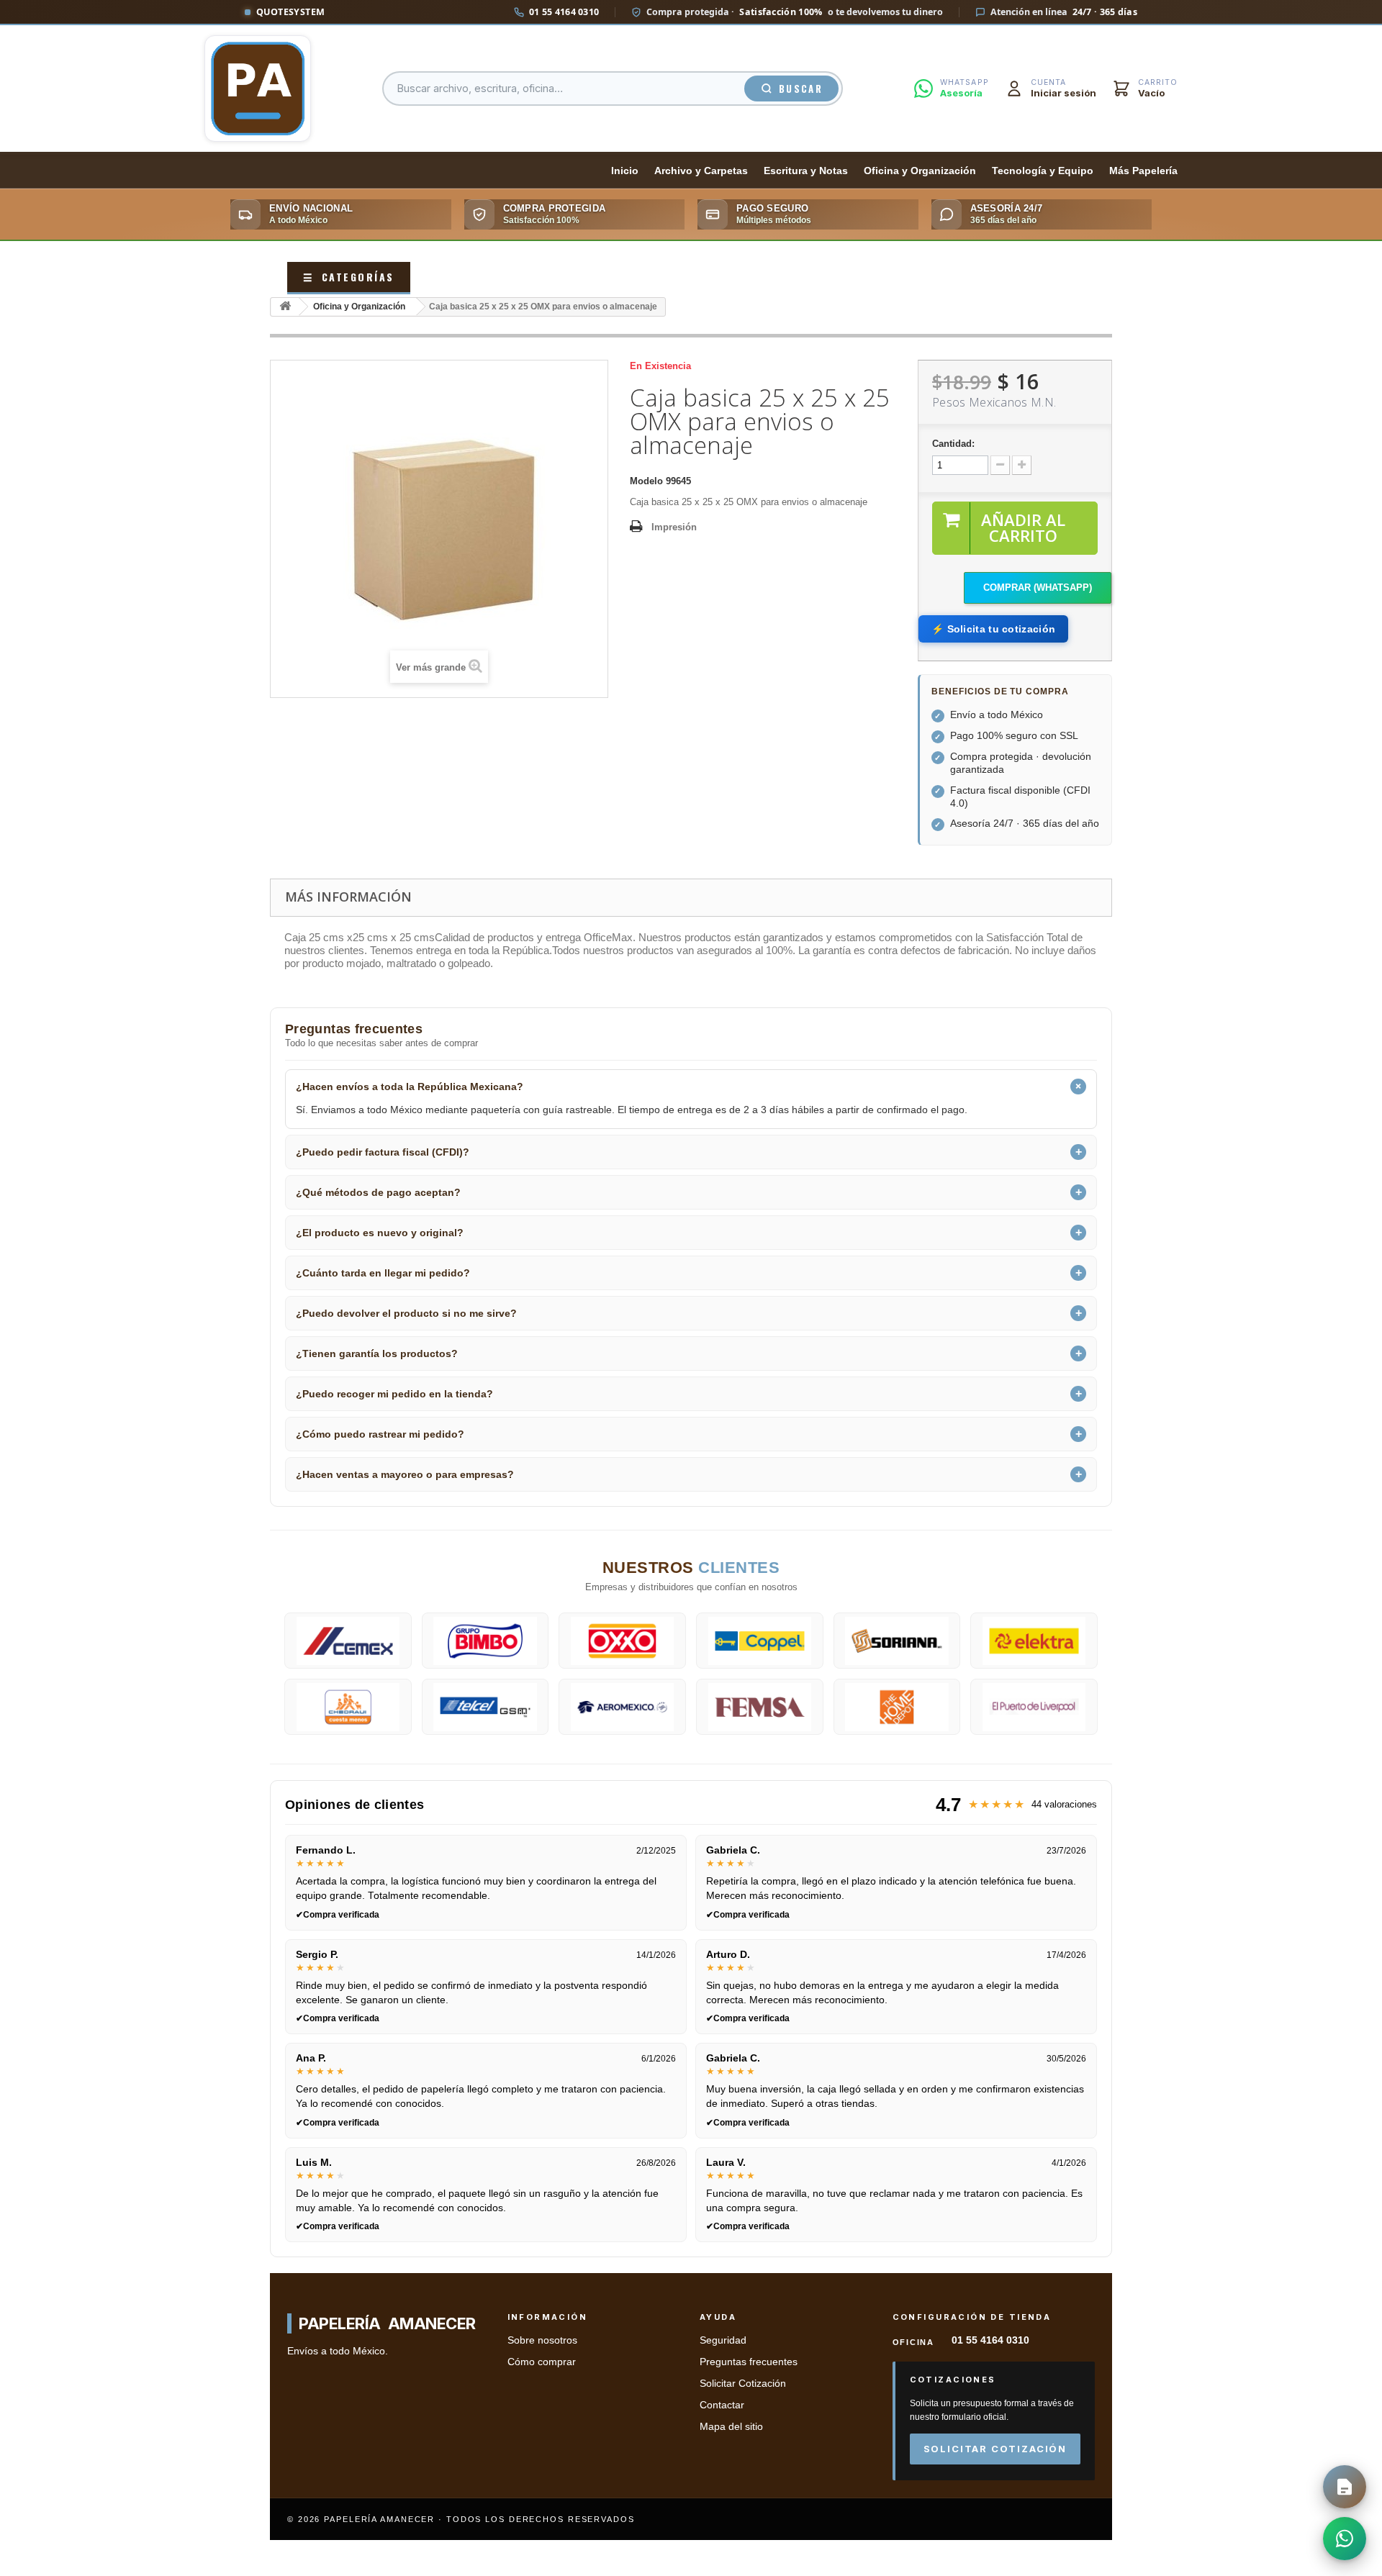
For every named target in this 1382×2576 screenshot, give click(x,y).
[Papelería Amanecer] (258, 89)
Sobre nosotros (542, 2340)
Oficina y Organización (920, 171)
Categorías (349, 277)
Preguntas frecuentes (749, 2362)
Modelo (646, 481)
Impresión (674, 527)
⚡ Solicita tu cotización (993, 629)
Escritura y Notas (806, 171)
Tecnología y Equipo (1043, 171)
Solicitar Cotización (743, 2384)
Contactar (722, 2405)
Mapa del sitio (731, 2427)
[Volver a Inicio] (285, 307)
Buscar (801, 89)
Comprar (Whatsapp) (1038, 588)
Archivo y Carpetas (701, 171)
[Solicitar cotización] (1345, 2487)
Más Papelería (1143, 171)
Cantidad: (953, 444)
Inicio (625, 171)
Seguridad (723, 2340)
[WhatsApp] (1345, 2539)
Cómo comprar (542, 2362)
